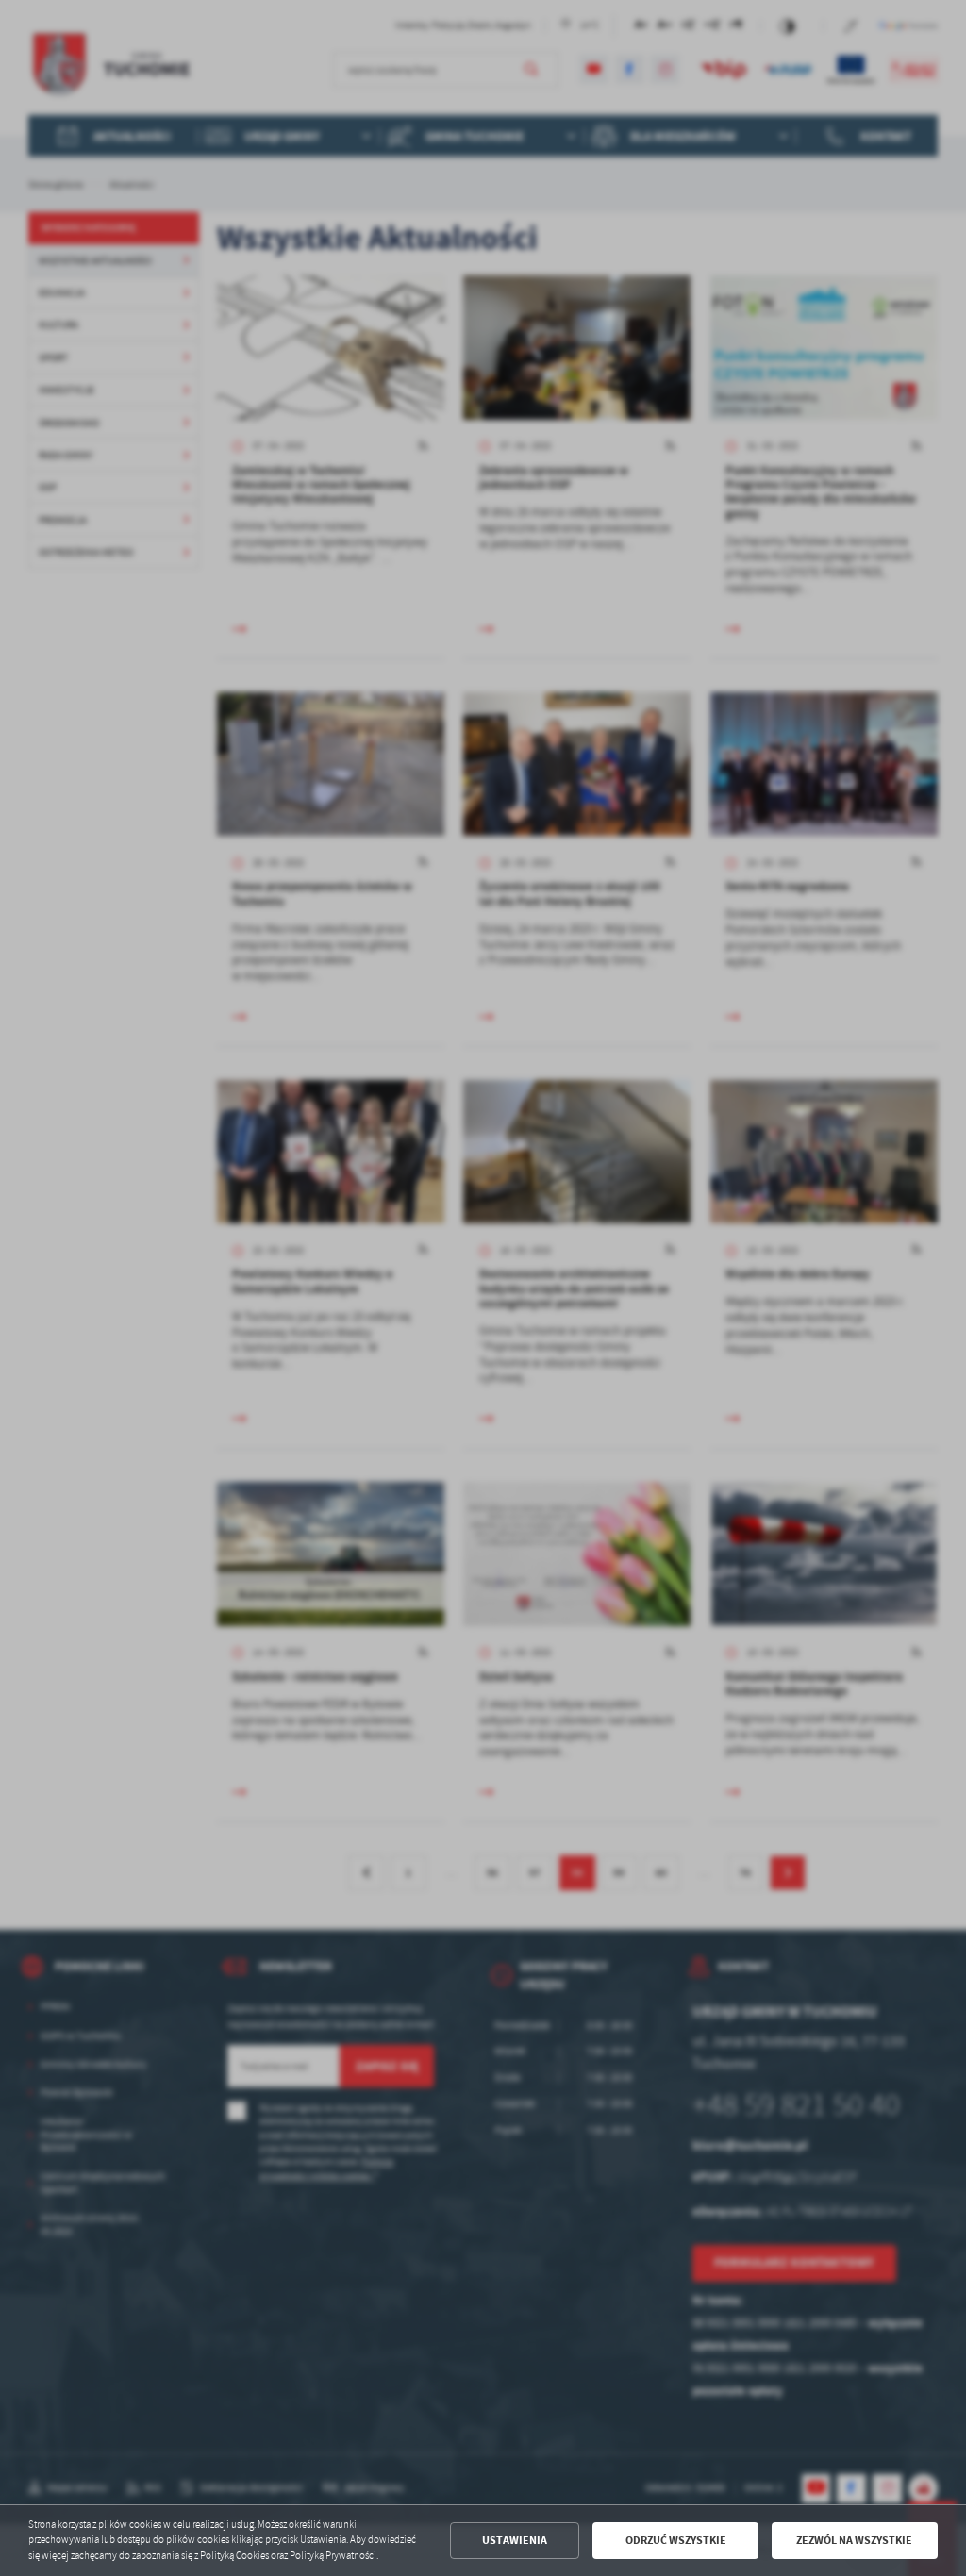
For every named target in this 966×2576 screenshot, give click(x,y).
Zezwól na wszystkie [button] (854, 2540)
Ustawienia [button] (515, 2540)
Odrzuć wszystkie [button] (676, 2540)
